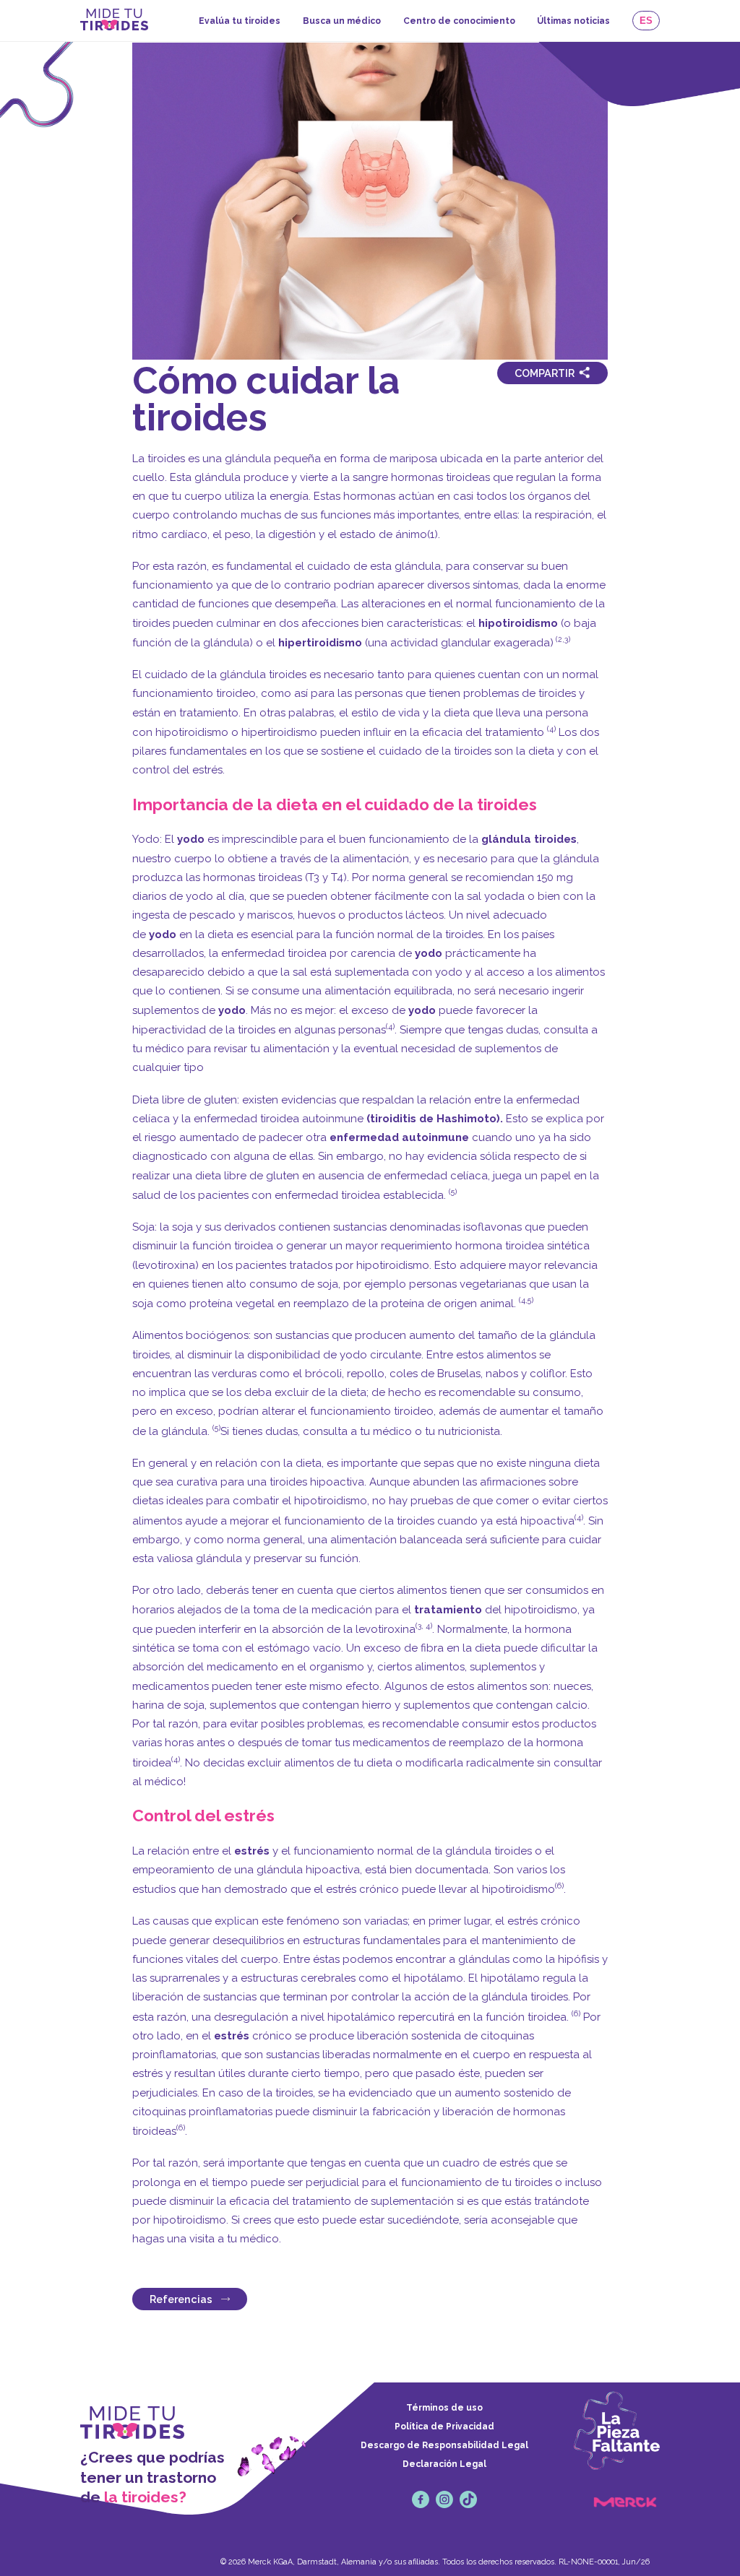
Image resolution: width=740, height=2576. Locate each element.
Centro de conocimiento (459, 21)
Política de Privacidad (444, 2427)
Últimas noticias (573, 21)
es (646, 21)
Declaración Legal (444, 2464)
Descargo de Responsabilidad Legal (444, 2445)
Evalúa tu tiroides (240, 21)
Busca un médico (342, 21)
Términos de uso (444, 2408)
